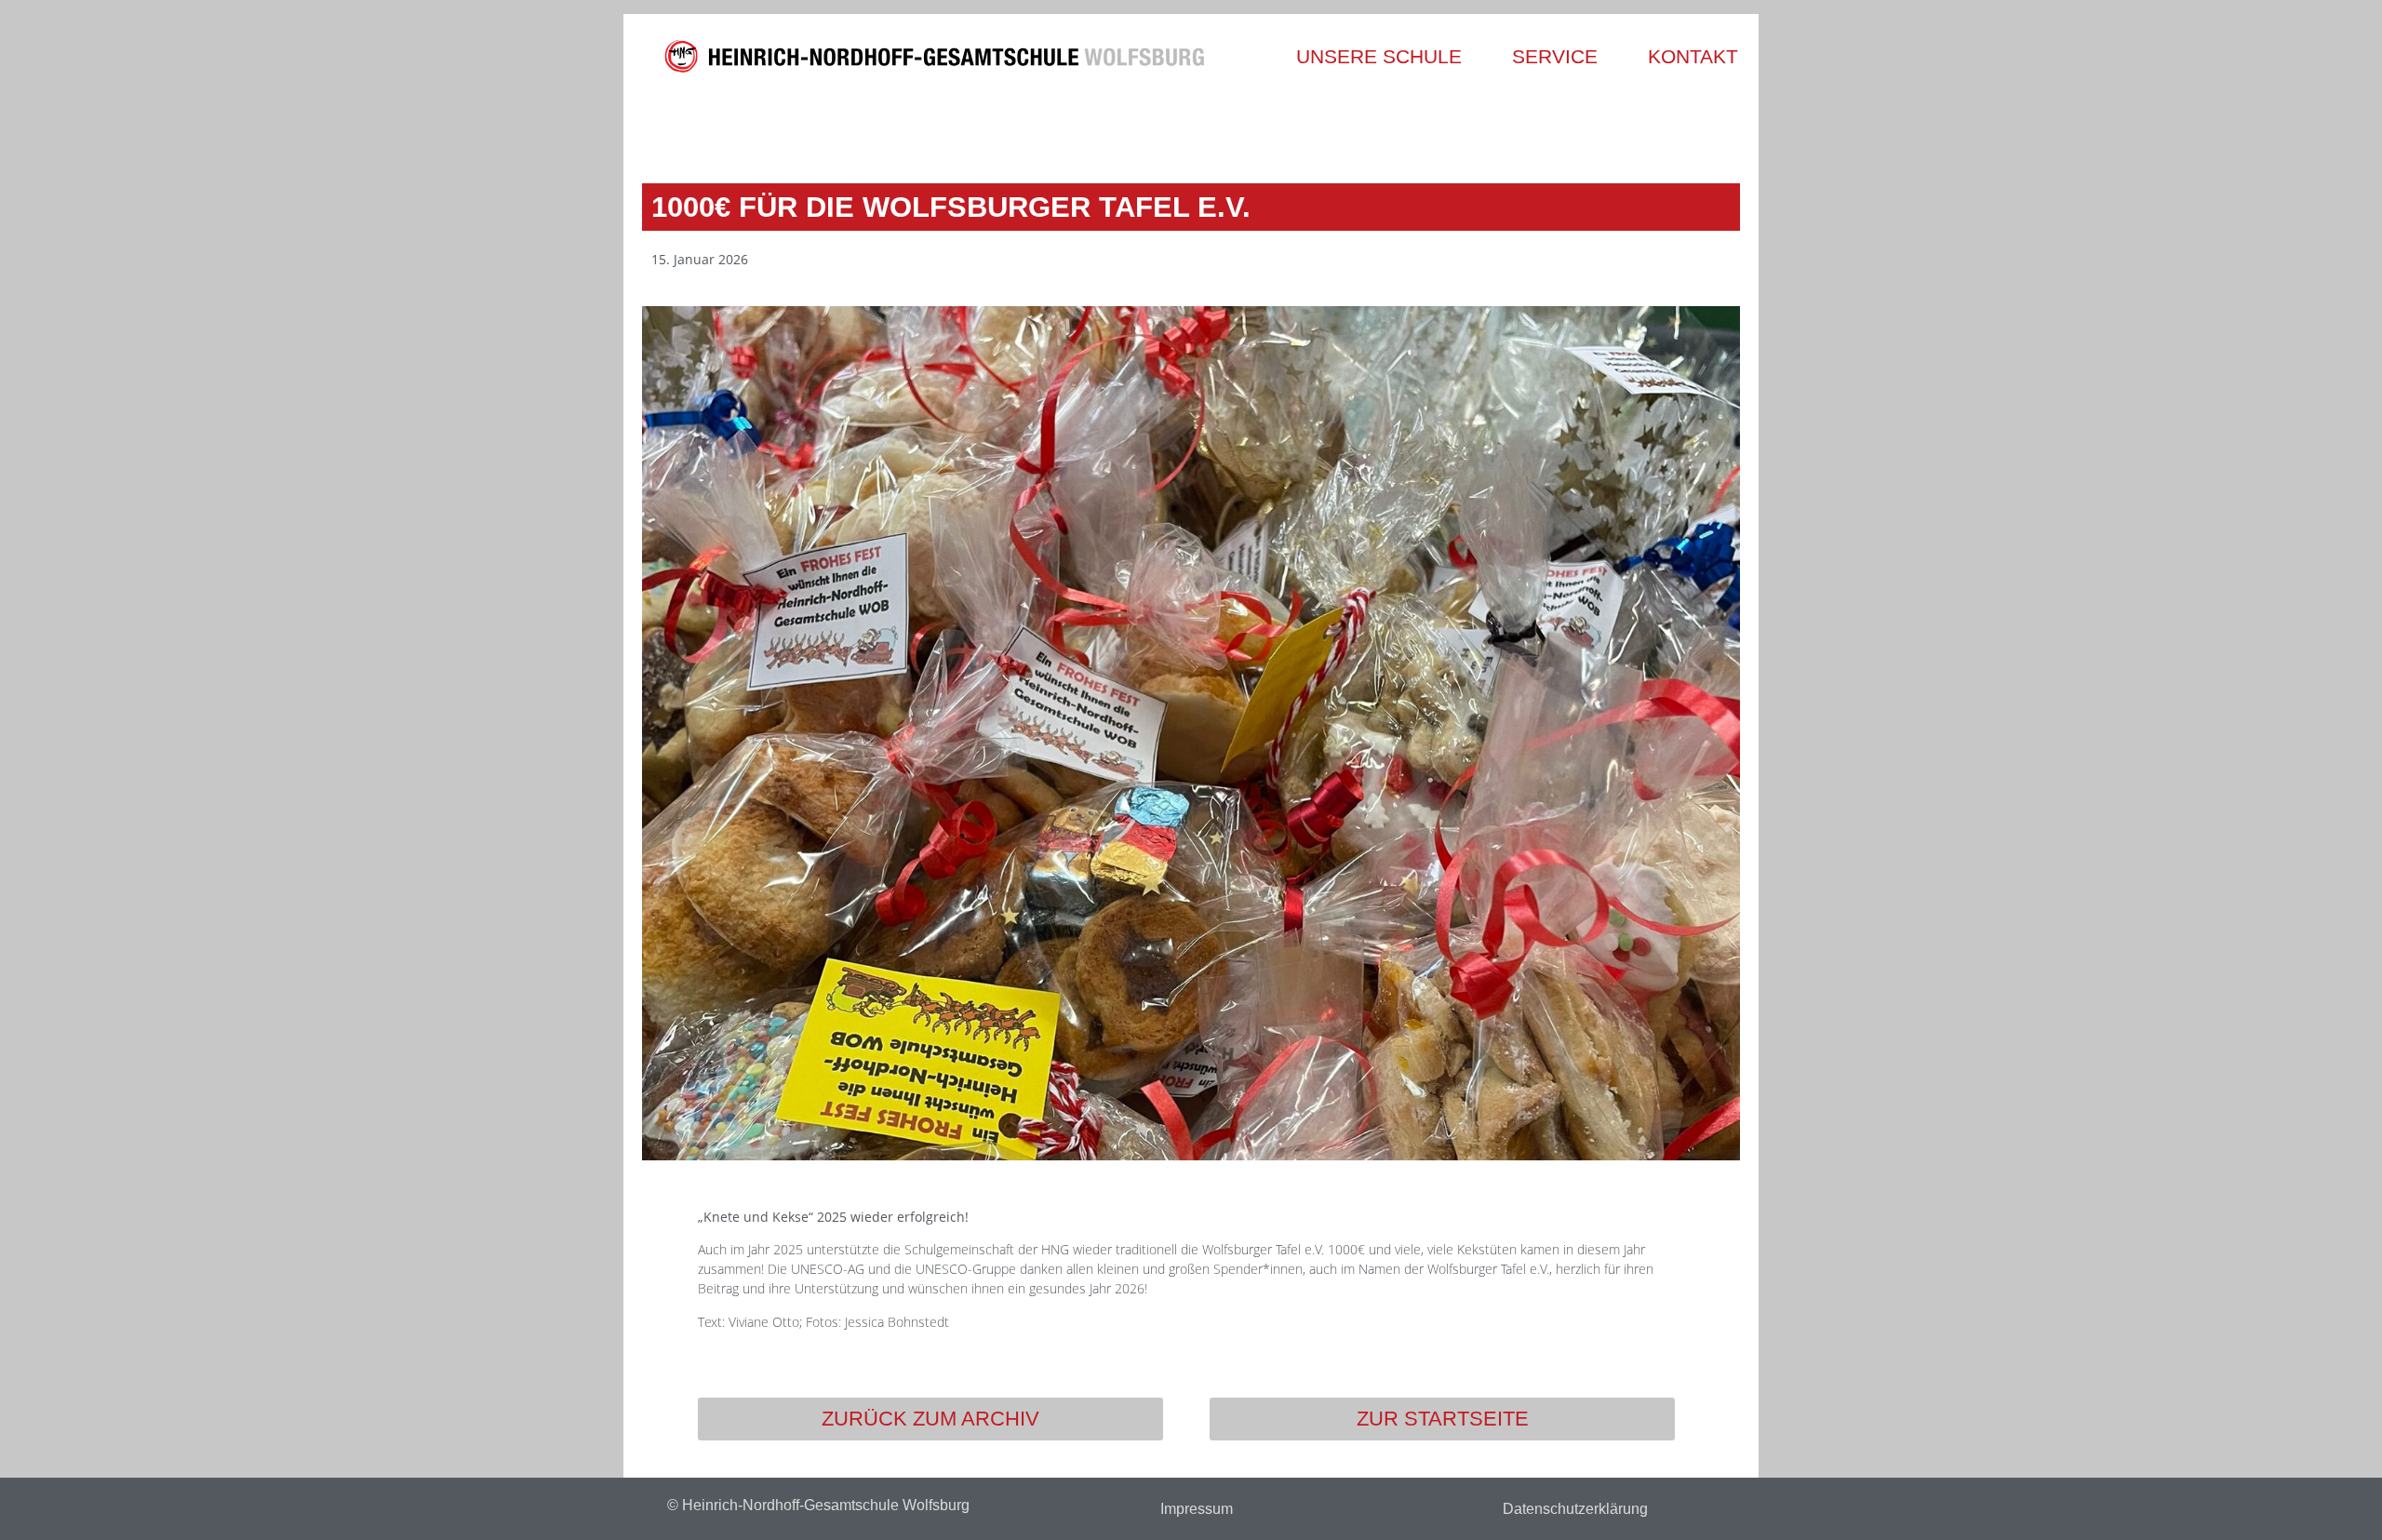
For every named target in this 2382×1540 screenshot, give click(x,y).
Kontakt (1693, 56)
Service (1555, 56)
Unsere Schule (1379, 56)
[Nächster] (1463, 127)
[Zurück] (919, 127)
